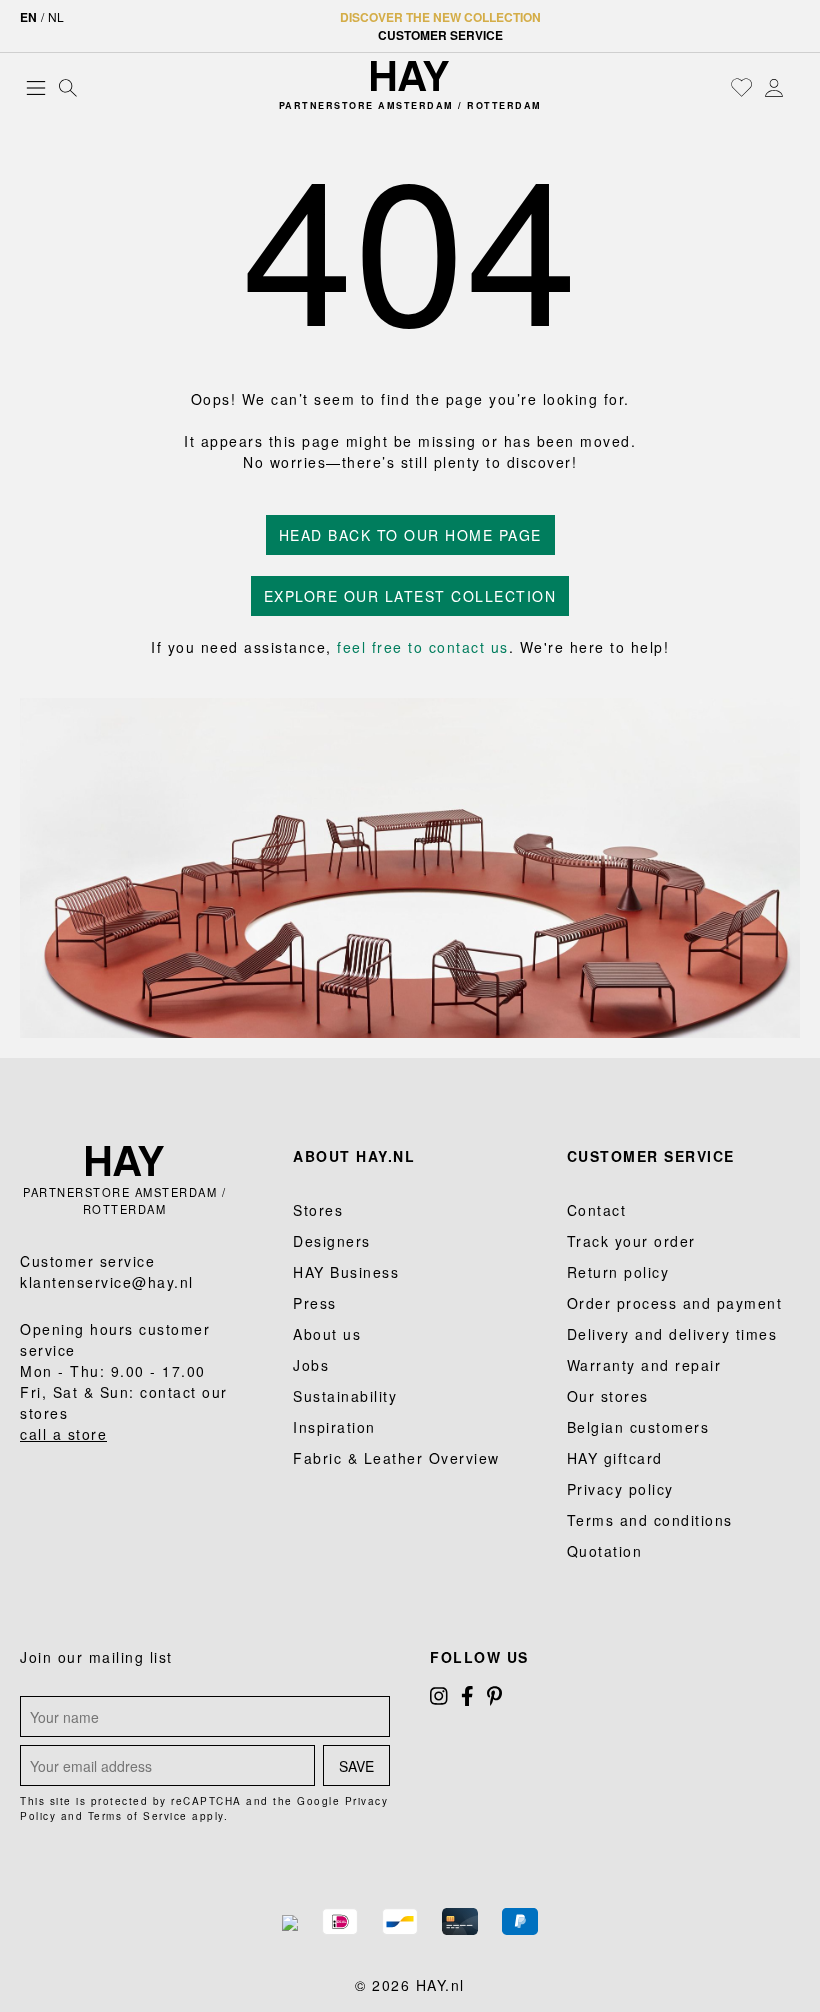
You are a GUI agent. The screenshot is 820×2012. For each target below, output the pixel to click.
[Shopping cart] (795, 89)
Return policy (618, 1272)
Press (315, 1303)
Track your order (631, 1241)
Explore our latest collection (410, 596)
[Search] (68, 87)
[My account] (774, 87)
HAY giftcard (615, 1458)
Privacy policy (620, 1489)
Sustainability (345, 1396)
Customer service (440, 35)
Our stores (608, 1396)
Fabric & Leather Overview (396, 1458)
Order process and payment (675, 1303)
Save (356, 1766)
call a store (63, 1434)
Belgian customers (638, 1427)
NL (56, 16)
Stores (318, 1210)
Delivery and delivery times (672, 1334)
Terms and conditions (650, 1520)
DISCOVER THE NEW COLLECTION (440, 17)
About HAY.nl (354, 1156)
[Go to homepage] (410, 76)
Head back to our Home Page (410, 535)
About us (327, 1334)
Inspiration (334, 1427)
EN (28, 17)
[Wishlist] (742, 87)
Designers (332, 1241)
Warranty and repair (644, 1365)
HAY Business (346, 1272)
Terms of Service (138, 1816)
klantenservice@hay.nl (107, 1282)
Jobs (311, 1365)
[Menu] (36, 87)
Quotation (605, 1551)
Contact (597, 1210)
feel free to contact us (423, 647)
